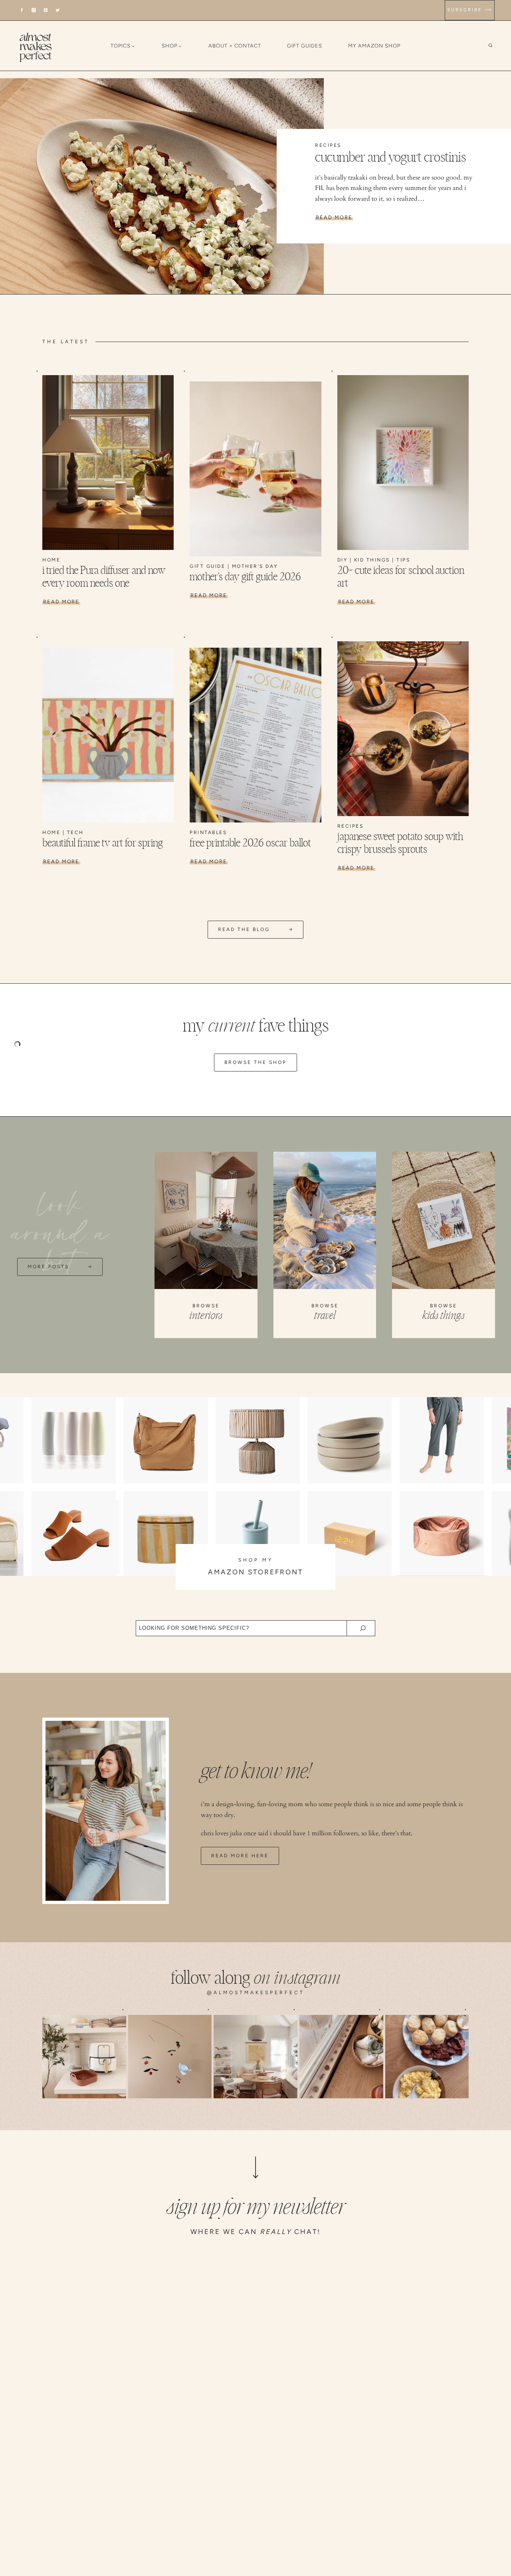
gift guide (207, 566)
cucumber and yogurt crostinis (390, 158)
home (51, 560)
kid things (372, 560)
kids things (444, 1316)
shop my (256, 1560)
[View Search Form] (496, 46)
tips (403, 560)
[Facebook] (22, 10)
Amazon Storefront (255, 1572)
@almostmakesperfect (256, 1993)
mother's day (255, 566)
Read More (334, 217)
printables (208, 832)
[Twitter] (58, 10)
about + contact (235, 46)
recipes (328, 145)
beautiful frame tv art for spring (103, 843)
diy (343, 560)
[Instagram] (34, 10)
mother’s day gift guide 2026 (245, 577)
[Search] (363, 1628)
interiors (206, 1316)
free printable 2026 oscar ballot (250, 843)
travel (325, 1316)
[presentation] (162, 186)
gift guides (305, 46)
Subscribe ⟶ (470, 10)
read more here (240, 1856)
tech (75, 832)
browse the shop (255, 1062)
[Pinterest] (46, 10)
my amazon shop (374, 46)
